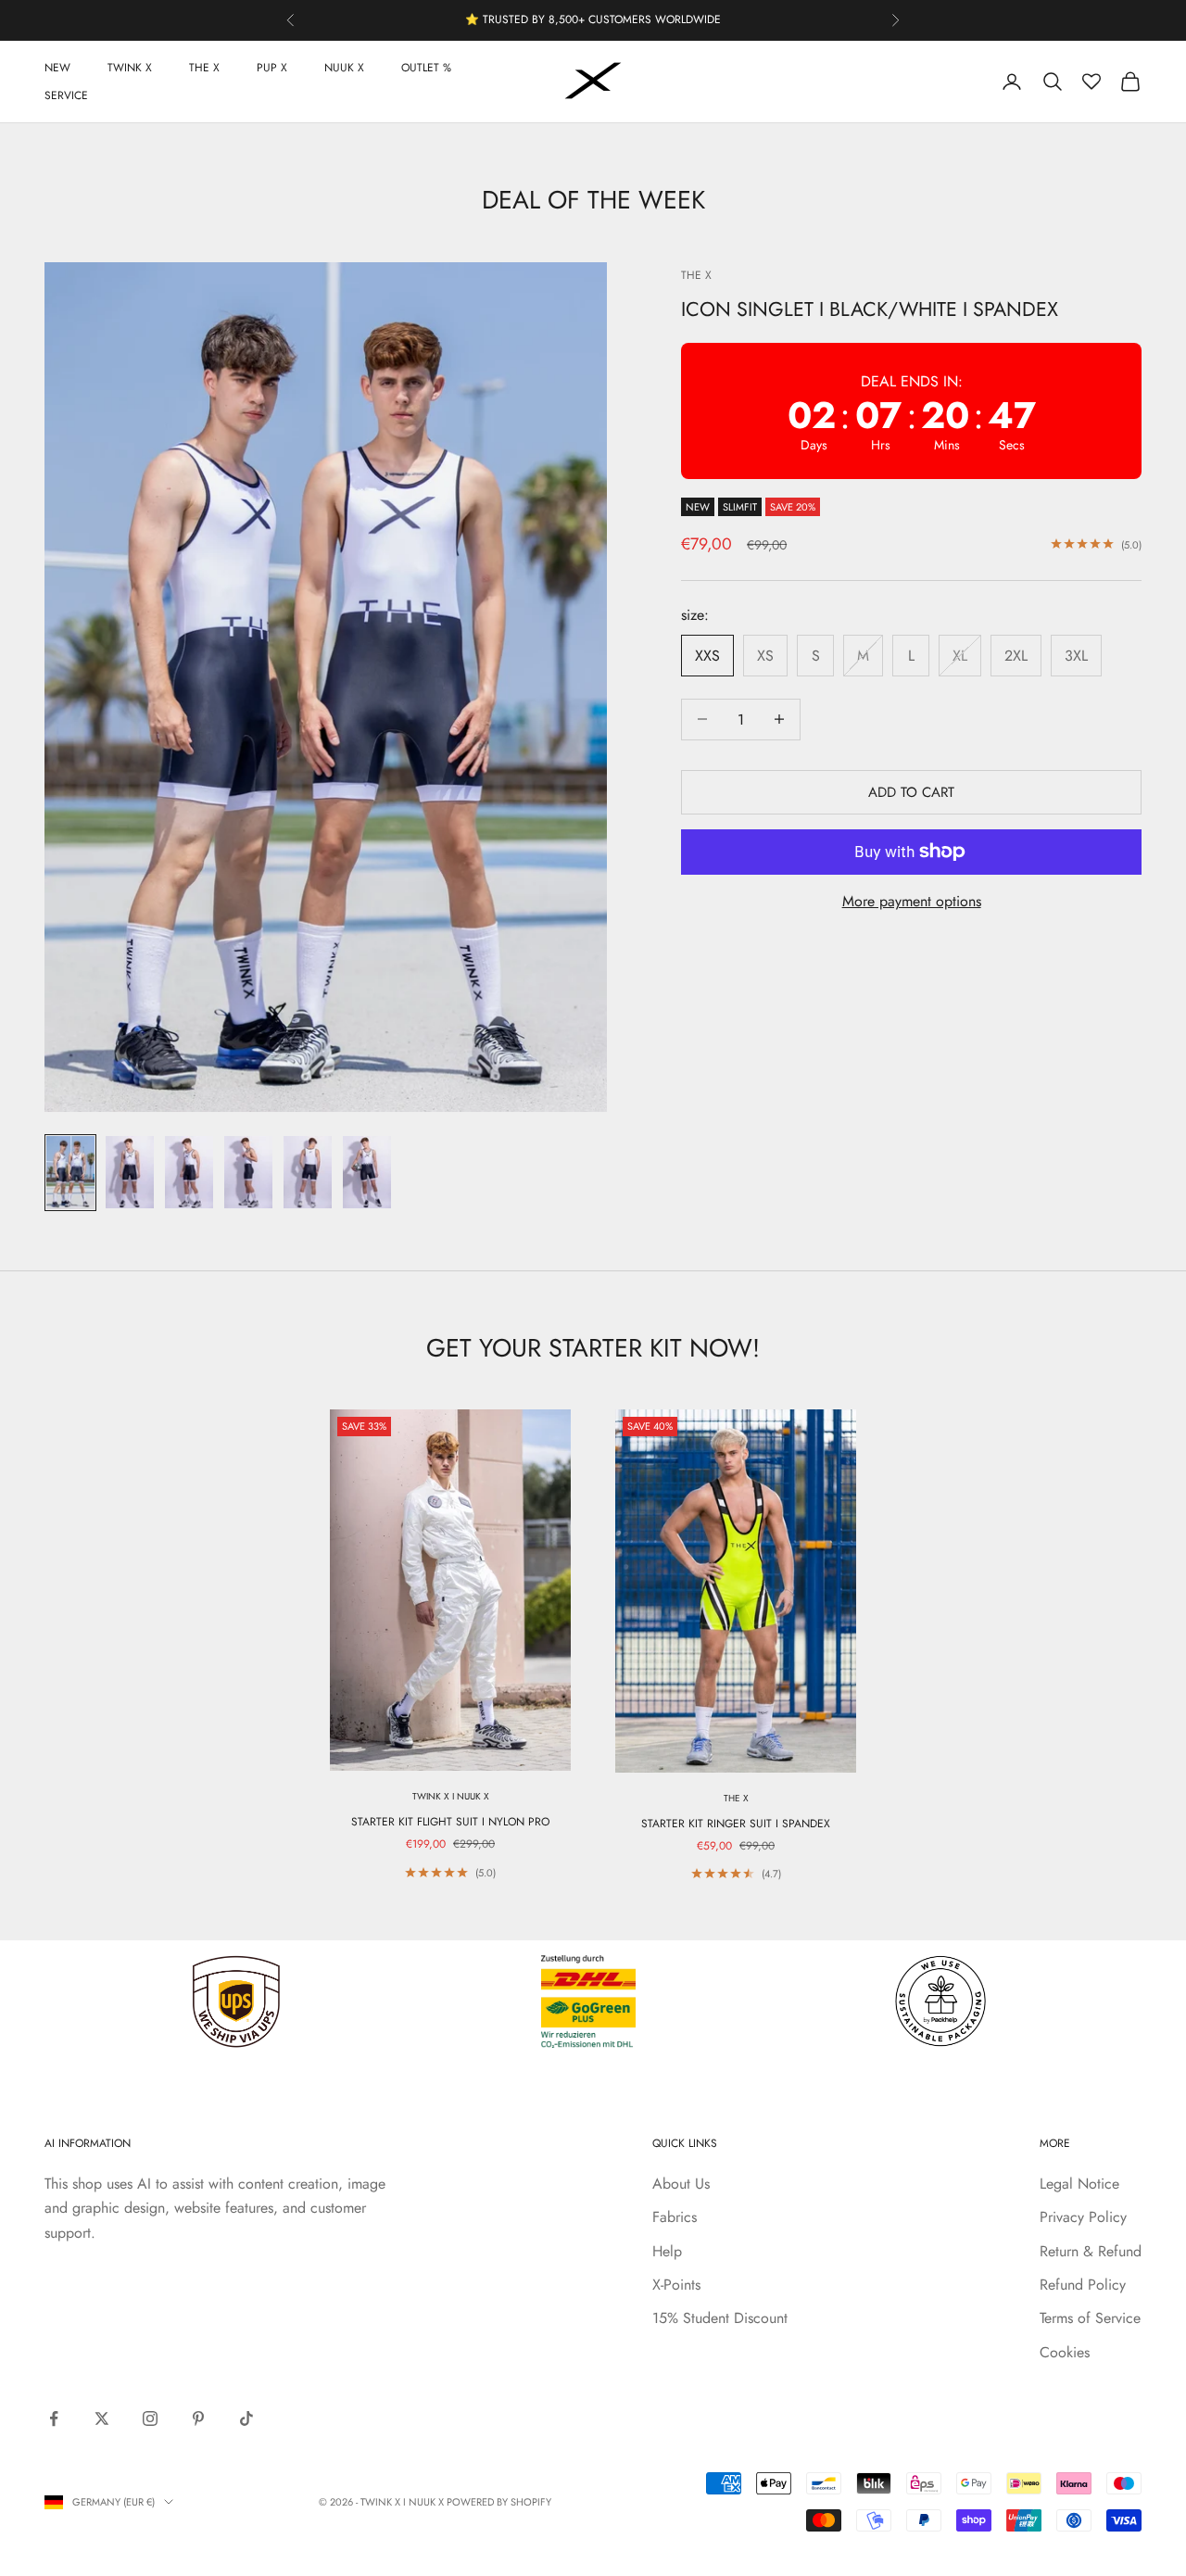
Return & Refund (1091, 2251)
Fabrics (675, 2217)
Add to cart (911, 791)
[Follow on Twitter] (102, 2418)
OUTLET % (426, 68)
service (66, 95)
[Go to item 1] (70, 1173)
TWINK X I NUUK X (451, 1796)
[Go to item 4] (248, 1172)
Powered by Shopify (499, 2502)
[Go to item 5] (308, 1172)
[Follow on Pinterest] (198, 2418)
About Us (681, 2184)
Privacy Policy (1083, 2217)
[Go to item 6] (367, 1172)
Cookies (1065, 2352)
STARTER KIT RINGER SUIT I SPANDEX (736, 1824)
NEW (57, 68)
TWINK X (130, 68)
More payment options (912, 901)
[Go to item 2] (130, 1172)
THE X (204, 68)
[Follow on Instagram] (150, 2418)
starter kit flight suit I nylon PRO (450, 1822)
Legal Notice (1079, 2184)
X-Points (676, 2285)
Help (667, 2251)
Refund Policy (1083, 2285)
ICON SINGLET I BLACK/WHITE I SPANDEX (870, 308)
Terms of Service (1090, 2318)
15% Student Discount (720, 2318)
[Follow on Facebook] (54, 2418)
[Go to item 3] (189, 1172)
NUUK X (344, 68)
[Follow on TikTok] (246, 2418)
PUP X (272, 68)
